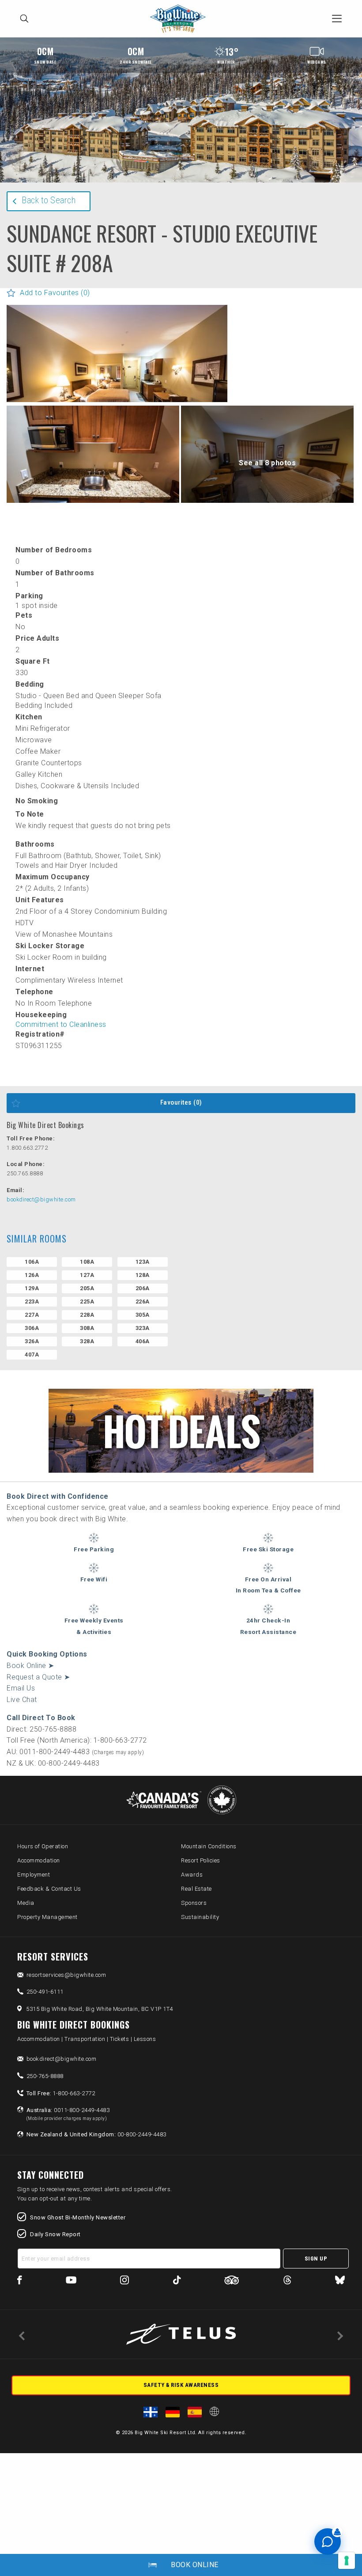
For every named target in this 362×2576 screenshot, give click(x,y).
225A (87, 1301)
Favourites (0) (181, 1102)
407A (32, 1354)
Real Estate (196, 1889)
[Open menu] (337, 19)
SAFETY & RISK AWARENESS (181, 2385)
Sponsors (194, 1903)
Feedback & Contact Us (49, 1889)
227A (32, 1315)
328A (87, 1341)
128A (143, 1275)
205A (87, 1288)
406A (143, 1341)
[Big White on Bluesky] (340, 2282)
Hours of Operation (43, 1846)
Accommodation (39, 1860)
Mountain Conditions (209, 1846)
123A (143, 1262)
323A (143, 1328)
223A (32, 1301)
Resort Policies (201, 1860)
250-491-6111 (45, 1992)
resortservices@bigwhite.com (66, 1975)
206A (143, 1288)
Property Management (47, 1917)
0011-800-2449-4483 (68, 2114)
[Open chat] (328, 2542)
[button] (117, 378)
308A (87, 1328)
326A (32, 1341)
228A (87, 1315)
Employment (34, 1875)
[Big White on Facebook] (20, 2282)
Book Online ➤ (30, 1666)
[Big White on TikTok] (177, 2282)
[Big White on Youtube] (71, 2282)
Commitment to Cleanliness (61, 1024)
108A (87, 1262)
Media (26, 1903)
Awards (192, 1875)
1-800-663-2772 (61, 2093)
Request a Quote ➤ (38, 1677)
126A (32, 1275)
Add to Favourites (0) (55, 293)
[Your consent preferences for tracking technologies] (347, 2561)
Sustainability (200, 1917)
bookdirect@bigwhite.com (41, 1199)
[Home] (180, 19)
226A (143, 1301)
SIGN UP (316, 2259)
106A (32, 1262)
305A (143, 1315)
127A (87, 1275)
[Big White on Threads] (287, 2282)
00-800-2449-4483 (96, 2134)
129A (32, 1288)
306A (32, 1328)
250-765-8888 (45, 2076)
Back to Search (49, 200)
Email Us (21, 1688)
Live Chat (22, 1700)
